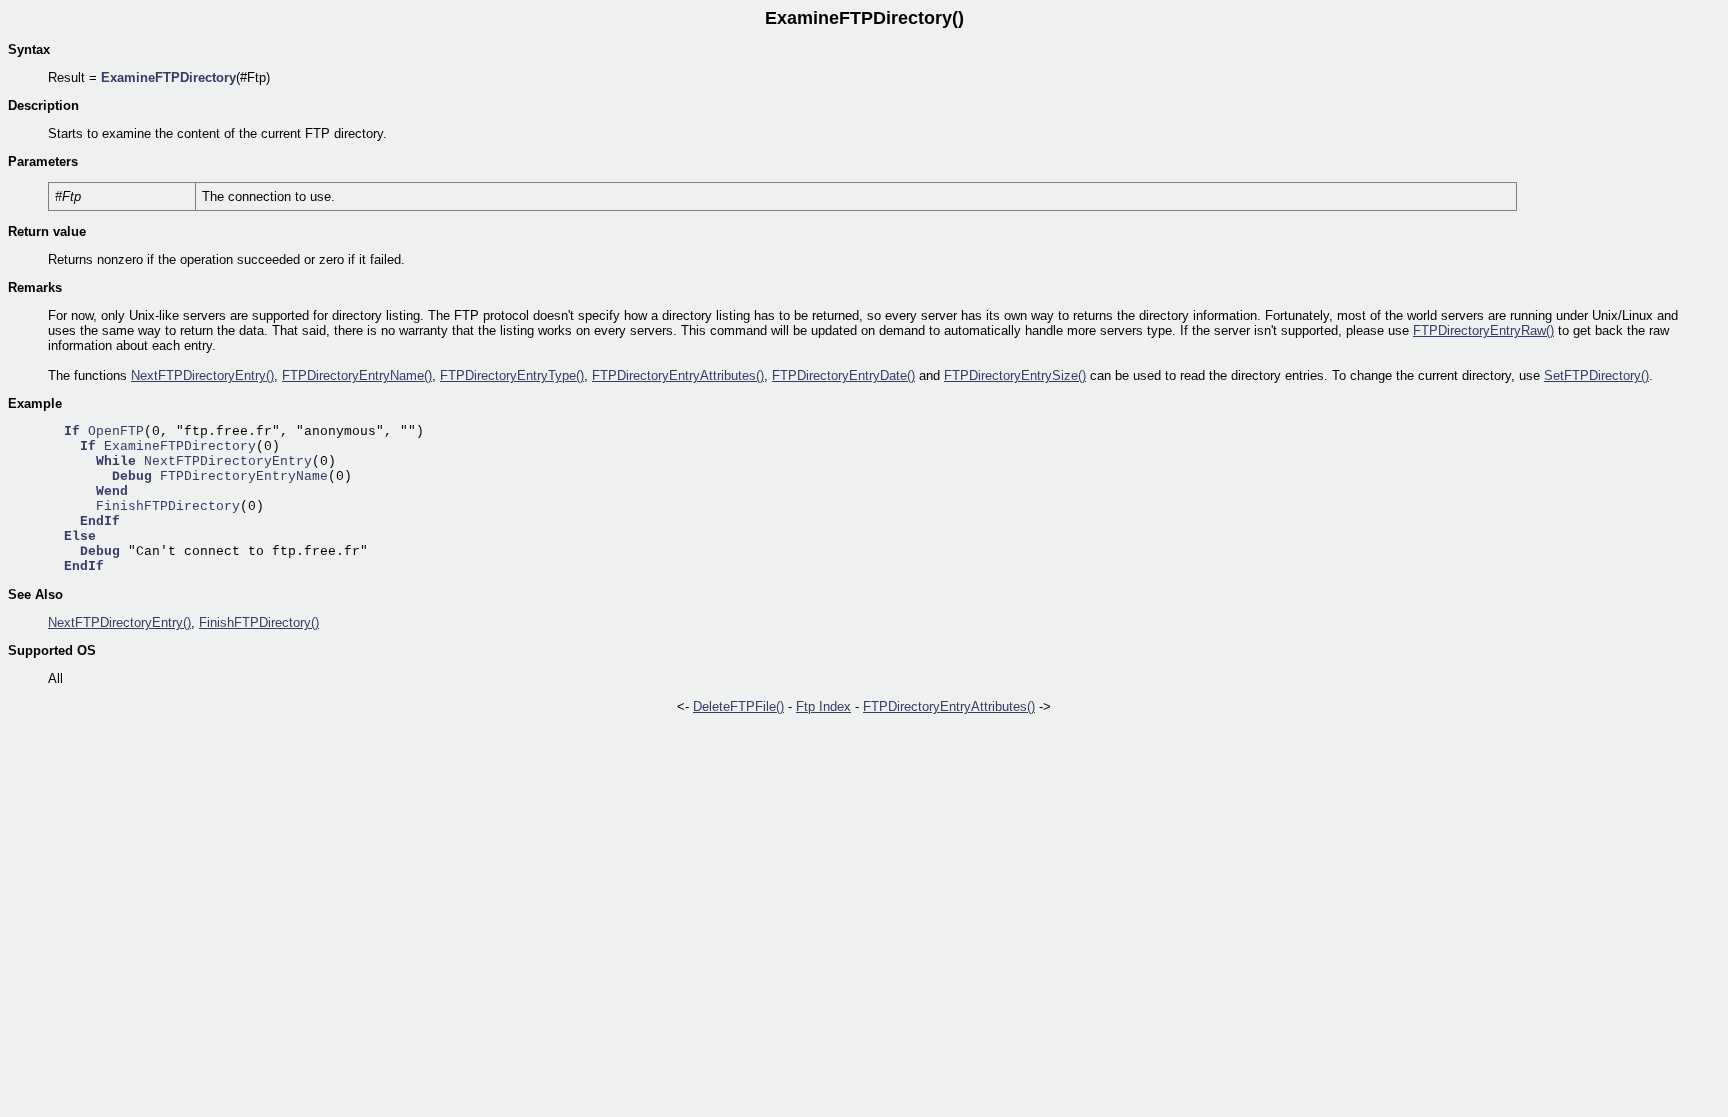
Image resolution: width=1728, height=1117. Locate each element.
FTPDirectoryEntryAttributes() (678, 375)
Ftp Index (823, 706)
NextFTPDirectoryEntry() (202, 375)
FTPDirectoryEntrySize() (1015, 375)
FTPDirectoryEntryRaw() (1483, 330)
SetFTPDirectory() (1596, 375)
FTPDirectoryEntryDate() (843, 375)
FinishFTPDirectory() (259, 622)
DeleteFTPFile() (738, 706)
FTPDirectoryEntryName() (357, 375)
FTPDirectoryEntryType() (512, 375)
